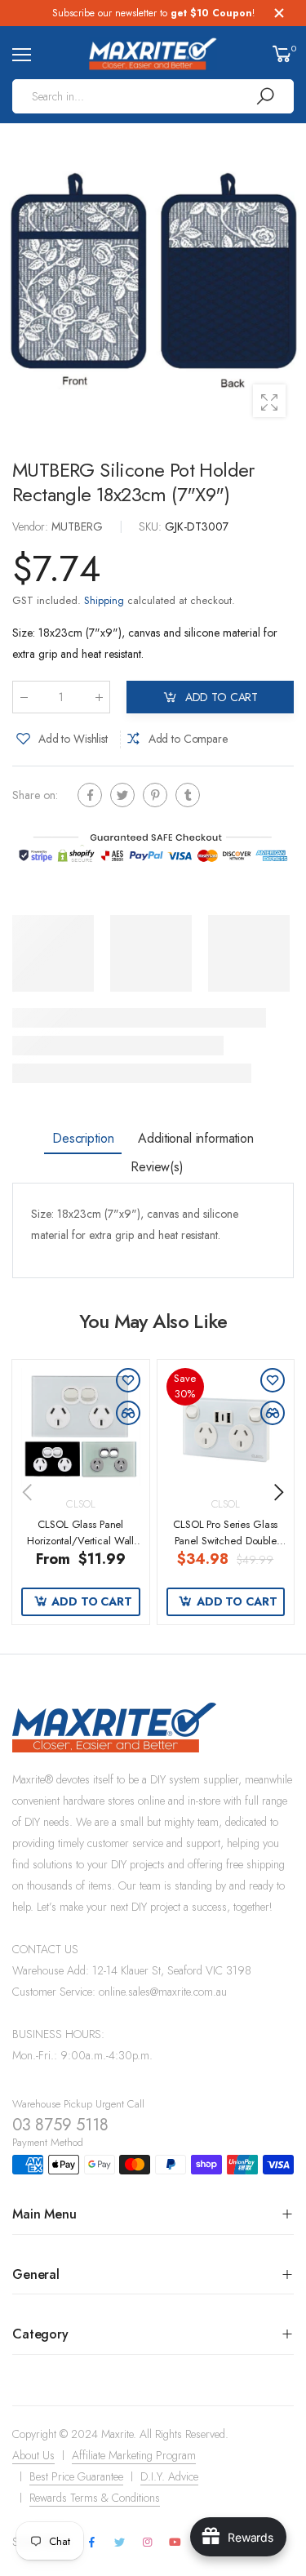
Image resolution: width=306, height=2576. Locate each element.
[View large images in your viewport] (269, 401)
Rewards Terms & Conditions (95, 2498)
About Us (33, 2455)
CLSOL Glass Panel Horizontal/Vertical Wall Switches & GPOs (80, 1540)
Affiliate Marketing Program (134, 2455)
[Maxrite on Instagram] (147, 2543)
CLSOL (80, 1504)
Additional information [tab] (195, 1138)
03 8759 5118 (60, 2125)
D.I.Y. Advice (169, 2476)
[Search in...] (265, 96)
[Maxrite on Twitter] (119, 2543)
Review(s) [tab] (157, 1167)
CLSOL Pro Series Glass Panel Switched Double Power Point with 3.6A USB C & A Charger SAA (225, 1548)
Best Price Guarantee (76, 2476)
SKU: (152, 526)
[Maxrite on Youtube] (175, 2543)
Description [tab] (83, 1138)
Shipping (104, 600)
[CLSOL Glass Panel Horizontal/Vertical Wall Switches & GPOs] (81, 1428)
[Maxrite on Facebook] (91, 2543)
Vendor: (32, 526)
